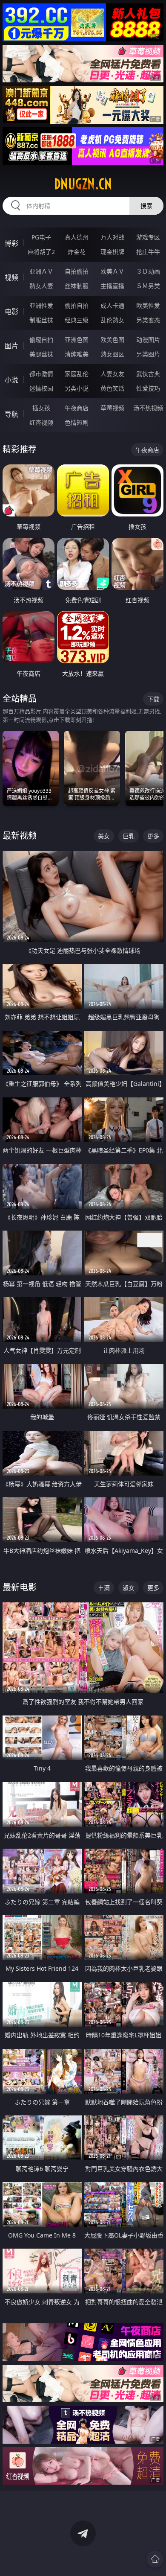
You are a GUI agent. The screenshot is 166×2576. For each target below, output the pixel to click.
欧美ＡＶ (112, 271)
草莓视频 (112, 408)
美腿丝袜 (41, 354)
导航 (11, 414)
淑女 (129, 1588)
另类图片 (148, 354)
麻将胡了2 (41, 252)
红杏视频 (41, 422)
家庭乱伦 (77, 374)
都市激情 (41, 374)
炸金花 (77, 252)
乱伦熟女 (112, 320)
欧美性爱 (148, 305)
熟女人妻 (41, 286)
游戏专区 (148, 237)
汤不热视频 (148, 408)
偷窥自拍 (41, 340)
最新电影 (20, 1587)
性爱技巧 (148, 388)
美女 (104, 836)
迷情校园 (41, 388)
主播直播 (112, 286)
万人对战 (112, 237)
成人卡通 (112, 305)
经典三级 (77, 320)
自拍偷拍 (77, 271)
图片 (11, 346)
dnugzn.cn (83, 184)
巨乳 (129, 836)
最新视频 (20, 836)
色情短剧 (77, 422)
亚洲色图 (77, 340)
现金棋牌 (112, 252)
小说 (11, 380)
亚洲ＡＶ (41, 271)
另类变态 (148, 320)
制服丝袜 (41, 320)
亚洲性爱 (41, 305)
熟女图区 (112, 354)
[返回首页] (155, 2559)
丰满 (104, 1588)
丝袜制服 (77, 286)
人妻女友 (112, 374)
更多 (153, 836)
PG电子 (41, 237)
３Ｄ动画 (148, 271)
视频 (11, 277)
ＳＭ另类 (148, 286)
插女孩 (41, 408)
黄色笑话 (112, 388)
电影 (11, 312)
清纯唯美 (77, 354)
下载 (153, 699)
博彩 (11, 243)
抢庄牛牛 (148, 252)
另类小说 (77, 388)
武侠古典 (148, 374)
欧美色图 (112, 340)
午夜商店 (77, 408)
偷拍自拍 (77, 305)
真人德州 (77, 237)
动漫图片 (148, 340)
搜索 (146, 206)
